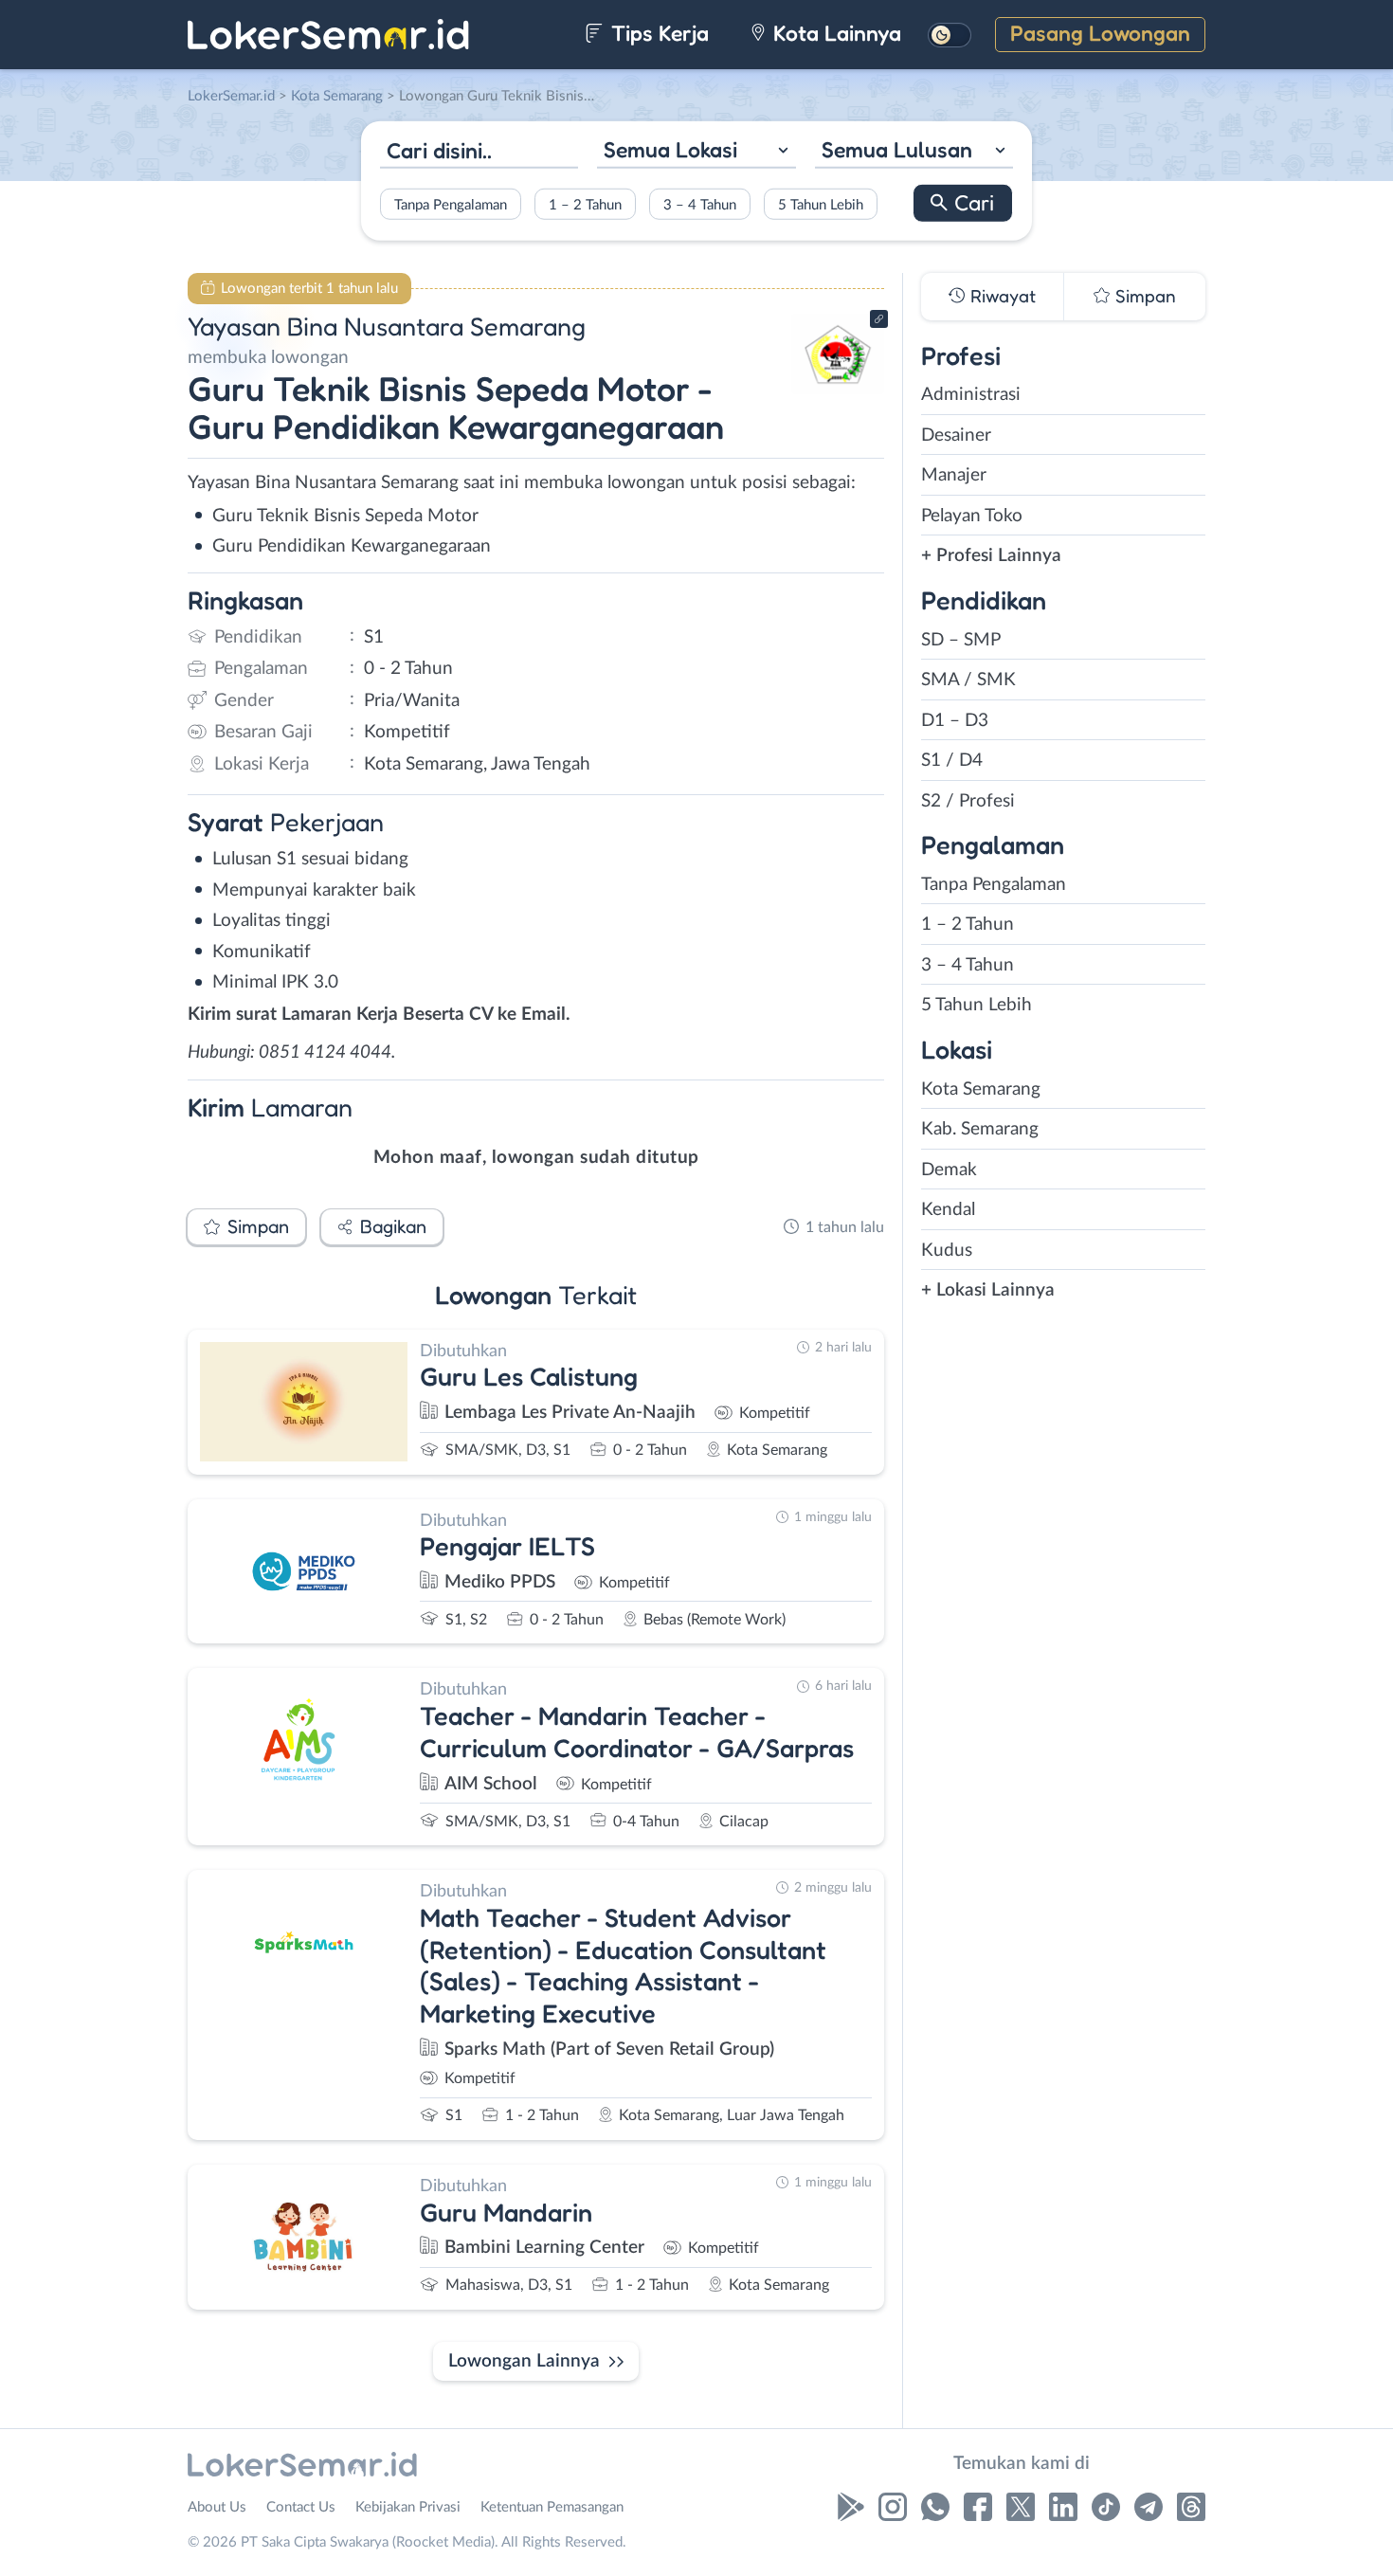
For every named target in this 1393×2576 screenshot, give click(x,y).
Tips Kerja (657, 33)
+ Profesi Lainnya (991, 556)
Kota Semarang (981, 1089)
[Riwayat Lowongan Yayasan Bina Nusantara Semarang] (838, 389)
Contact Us (301, 2507)
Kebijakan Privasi (408, 2507)
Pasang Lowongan (1100, 33)
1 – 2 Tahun (585, 204)
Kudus (947, 1251)
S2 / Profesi (968, 801)
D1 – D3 (955, 721)
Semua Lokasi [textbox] (670, 149)
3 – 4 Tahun (700, 204)
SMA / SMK (968, 680)
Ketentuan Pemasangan (552, 2507)
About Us (217, 2507)
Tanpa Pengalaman (451, 204)
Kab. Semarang (980, 1129)
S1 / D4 (952, 761)
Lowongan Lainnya (524, 2361)
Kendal (948, 1210)
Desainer (956, 435)
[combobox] (696, 152)
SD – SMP (961, 640)
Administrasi (971, 395)
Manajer (954, 475)
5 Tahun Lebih (821, 204)
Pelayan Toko (972, 516)
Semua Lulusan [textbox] (897, 149)
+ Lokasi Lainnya (988, 1290)
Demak (949, 1170)
